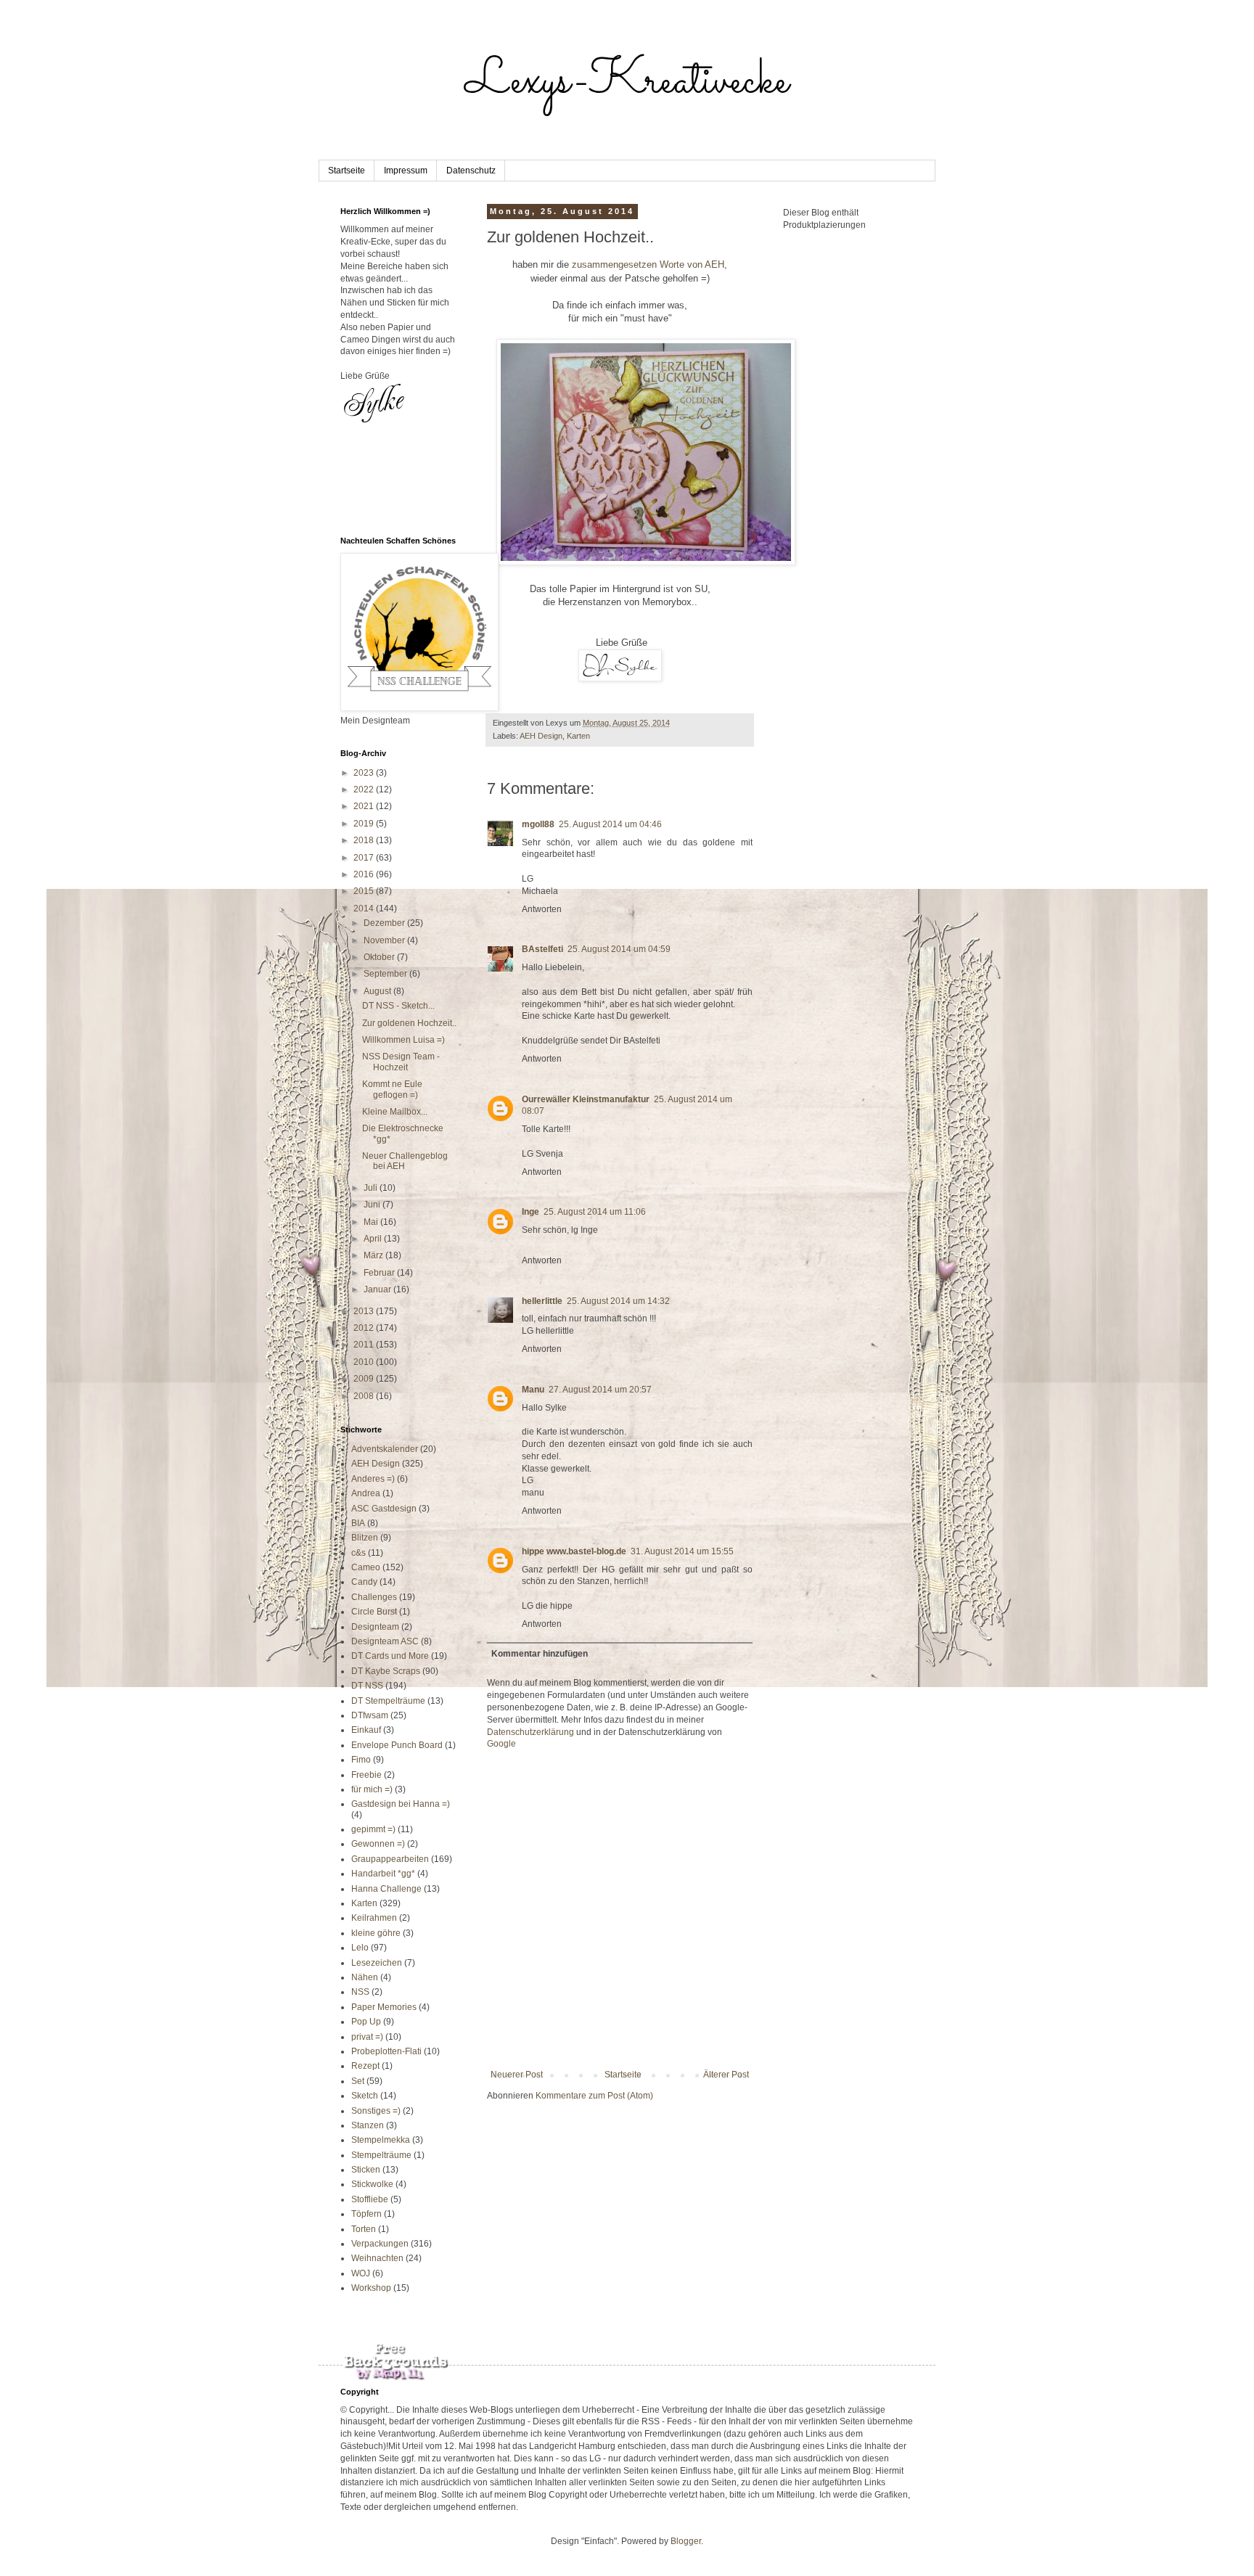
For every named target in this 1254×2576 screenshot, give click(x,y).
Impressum (406, 171)
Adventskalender (385, 1449)
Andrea (366, 1493)
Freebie (366, 1775)
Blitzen (365, 1538)
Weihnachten (377, 2258)
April (374, 1239)
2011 (365, 1345)
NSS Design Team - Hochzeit (401, 1062)
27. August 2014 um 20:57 (600, 1390)
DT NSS (367, 1686)
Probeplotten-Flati (386, 2051)
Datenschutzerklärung (530, 1732)
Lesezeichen (377, 1963)
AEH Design (541, 736)
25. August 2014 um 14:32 (618, 1301)
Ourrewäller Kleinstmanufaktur (586, 1099)
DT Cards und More (390, 1656)
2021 (365, 806)
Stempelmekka (381, 2140)
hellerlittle (542, 1301)
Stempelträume (381, 2155)
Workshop (371, 2288)
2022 (365, 789)
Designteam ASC (385, 1641)
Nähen (365, 1977)
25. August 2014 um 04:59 (619, 949)
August (378, 991)
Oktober (380, 957)
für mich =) (372, 1789)
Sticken (366, 2170)
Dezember (385, 923)
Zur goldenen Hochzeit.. (409, 1023)
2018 (365, 840)
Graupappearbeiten (390, 1859)
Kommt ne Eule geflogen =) (392, 1089)
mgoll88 (538, 824)
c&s (358, 1553)
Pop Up (366, 2022)
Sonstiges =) (376, 2111)
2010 (365, 1362)
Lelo (360, 1948)
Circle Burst (374, 1612)
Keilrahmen (374, 1918)
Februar (380, 1273)
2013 (365, 1311)
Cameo (366, 1567)
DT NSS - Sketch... (398, 1006)
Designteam (375, 1627)
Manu (533, 1390)
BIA (358, 1523)
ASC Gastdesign (384, 1509)
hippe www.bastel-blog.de (574, 1551)
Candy (364, 1582)
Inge (530, 1212)
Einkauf (366, 1730)
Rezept (365, 2066)
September (386, 974)
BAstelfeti (542, 949)
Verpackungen (380, 2244)
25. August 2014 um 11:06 (595, 1212)
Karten (578, 736)
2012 (365, 1328)
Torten (364, 2229)
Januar (378, 1289)
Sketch (365, 2096)
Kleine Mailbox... (395, 1112)
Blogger (686, 2541)
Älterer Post (726, 2075)
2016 (365, 874)
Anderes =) (373, 1479)
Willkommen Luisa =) (403, 1040)
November (385, 940)
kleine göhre (376, 1933)
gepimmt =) (373, 1829)
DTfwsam (370, 1715)
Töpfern (366, 2214)
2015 (365, 891)
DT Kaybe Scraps (386, 1671)
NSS (360, 1992)
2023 (365, 773)
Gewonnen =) (378, 1844)
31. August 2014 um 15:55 (682, 1551)
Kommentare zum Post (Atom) (594, 2096)
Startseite (347, 171)
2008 (365, 1396)
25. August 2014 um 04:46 (610, 824)
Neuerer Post (517, 2075)
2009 (365, 1379)
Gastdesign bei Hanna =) (401, 1804)
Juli (372, 1188)
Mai (372, 1222)
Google (501, 1744)
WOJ (361, 2273)
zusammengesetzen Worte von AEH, (649, 264)
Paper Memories (384, 2007)
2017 (365, 858)
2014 (365, 908)
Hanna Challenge (386, 1889)
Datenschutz (471, 171)
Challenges (374, 1597)
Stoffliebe (370, 2199)
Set (358, 2081)
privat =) (367, 2037)
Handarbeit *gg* (383, 1874)
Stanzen (368, 2125)
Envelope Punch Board (397, 1745)
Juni (373, 1205)
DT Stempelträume (388, 1701)
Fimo (361, 1760)
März (374, 1255)
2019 (365, 824)
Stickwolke (372, 2184)
